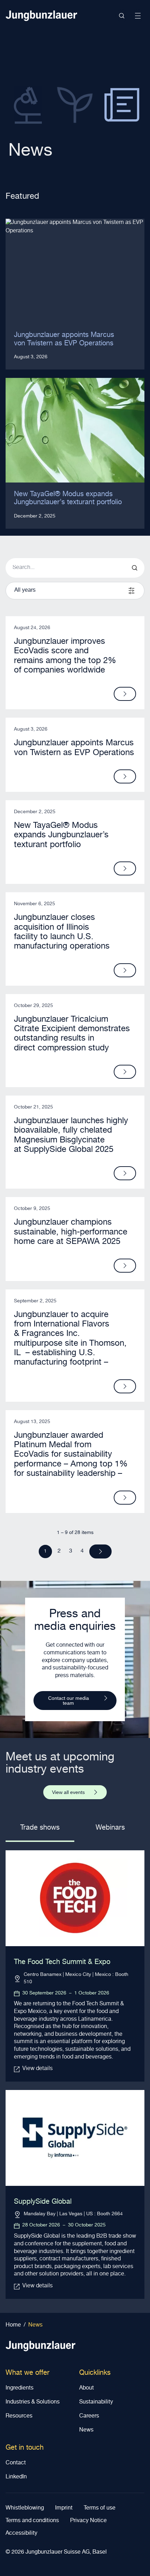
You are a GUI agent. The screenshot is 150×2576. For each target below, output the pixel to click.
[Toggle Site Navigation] (138, 16)
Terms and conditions (32, 2521)
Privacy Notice (88, 2521)
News (86, 2430)
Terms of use (100, 2508)
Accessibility (21, 2534)
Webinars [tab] (110, 1828)
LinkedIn (16, 2477)
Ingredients (20, 2388)
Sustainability (96, 2402)
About (87, 2388)
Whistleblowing (25, 2508)
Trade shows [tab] (40, 1828)
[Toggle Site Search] (122, 16)
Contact (16, 2463)
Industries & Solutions (33, 2402)
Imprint (64, 2508)
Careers (89, 2416)
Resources (19, 2416)
